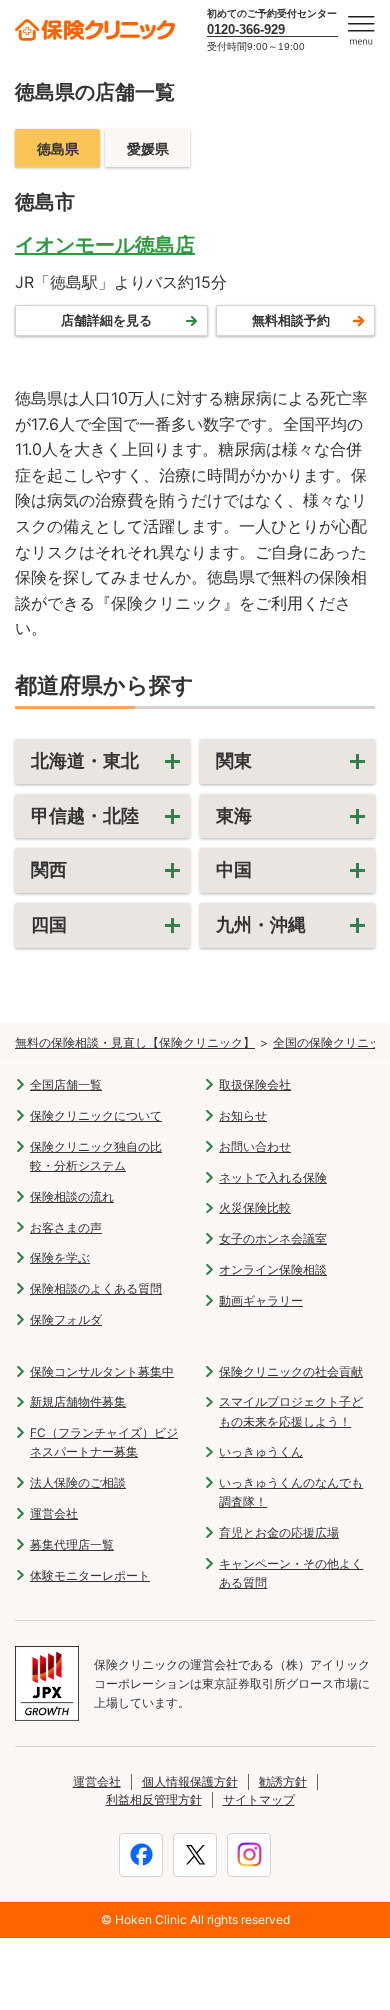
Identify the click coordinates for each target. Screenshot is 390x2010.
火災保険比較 (255, 1207)
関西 (49, 869)
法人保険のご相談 (78, 1482)
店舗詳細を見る (106, 320)
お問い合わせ (255, 1146)
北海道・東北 (85, 760)
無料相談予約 (291, 320)
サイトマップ (259, 1799)
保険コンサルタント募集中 (102, 1371)
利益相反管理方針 (154, 1799)
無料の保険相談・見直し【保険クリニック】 (135, 1042)
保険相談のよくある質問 (96, 1288)
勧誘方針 (283, 1781)
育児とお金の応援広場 (279, 1532)
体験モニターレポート (90, 1575)
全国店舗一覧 (66, 1084)
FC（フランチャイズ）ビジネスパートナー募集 (104, 1442)
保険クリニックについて (96, 1115)
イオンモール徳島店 (105, 245)
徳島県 (58, 148)
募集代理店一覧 (72, 1544)
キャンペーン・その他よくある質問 (291, 1573)
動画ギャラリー (261, 1300)
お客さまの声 (66, 1227)
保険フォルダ (66, 1319)
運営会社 (54, 1513)
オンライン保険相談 (273, 1269)
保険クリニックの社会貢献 (291, 1371)
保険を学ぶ (60, 1257)
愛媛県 (148, 148)
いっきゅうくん (261, 1451)
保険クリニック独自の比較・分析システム (96, 1156)
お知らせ (243, 1115)
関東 (234, 760)
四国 (49, 924)
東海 (234, 815)
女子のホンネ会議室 (273, 1238)
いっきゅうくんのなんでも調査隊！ (291, 1492)
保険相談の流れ (72, 1196)
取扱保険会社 (255, 1084)
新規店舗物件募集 (78, 1401)
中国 (234, 869)
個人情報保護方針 (190, 1781)
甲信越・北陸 (85, 815)
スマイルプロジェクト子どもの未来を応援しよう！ (291, 1411)
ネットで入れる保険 (273, 1177)
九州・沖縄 (261, 924)
